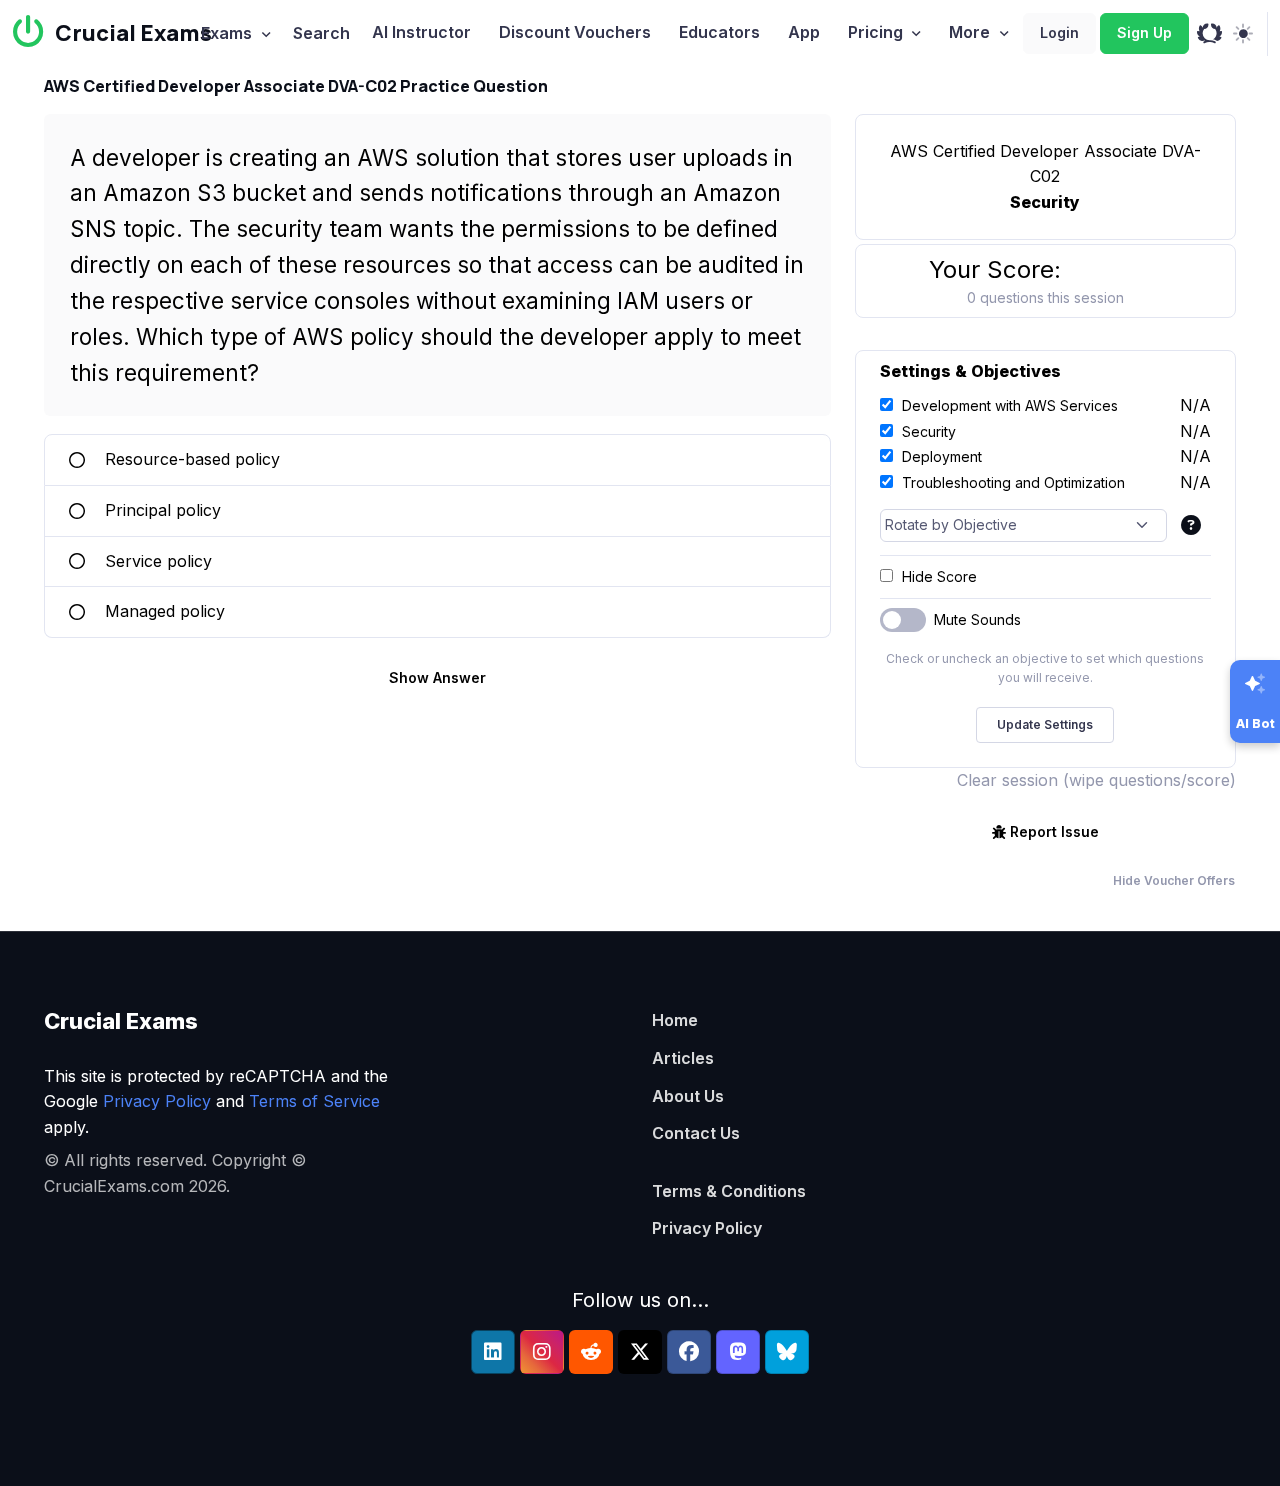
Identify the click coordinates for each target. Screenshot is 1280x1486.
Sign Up (1144, 32)
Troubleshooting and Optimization (1013, 482)
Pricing (875, 32)
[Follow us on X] (640, 1352)
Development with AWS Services (1010, 405)
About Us (688, 1096)
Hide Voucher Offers (1174, 880)
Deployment (942, 456)
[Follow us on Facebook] (689, 1352)
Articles (683, 1058)
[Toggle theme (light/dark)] (1242, 34)
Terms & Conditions (729, 1191)
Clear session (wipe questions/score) (1096, 780)
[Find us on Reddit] (591, 1352)
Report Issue (1054, 831)
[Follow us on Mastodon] (738, 1352)
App (804, 32)
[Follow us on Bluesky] (787, 1352)
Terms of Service (314, 1101)
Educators (719, 32)
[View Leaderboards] (1209, 34)
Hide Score (939, 576)
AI (421, 32)
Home (675, 1020)
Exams (226, 33)
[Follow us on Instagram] (542, 1352)
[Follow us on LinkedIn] (493, 1352)
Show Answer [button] (437, 677)
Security (929, 431)
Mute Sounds (977, 619)
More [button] (969, 32)
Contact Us (696, 1133)
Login (1059, 32)
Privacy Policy (157, 1101)
